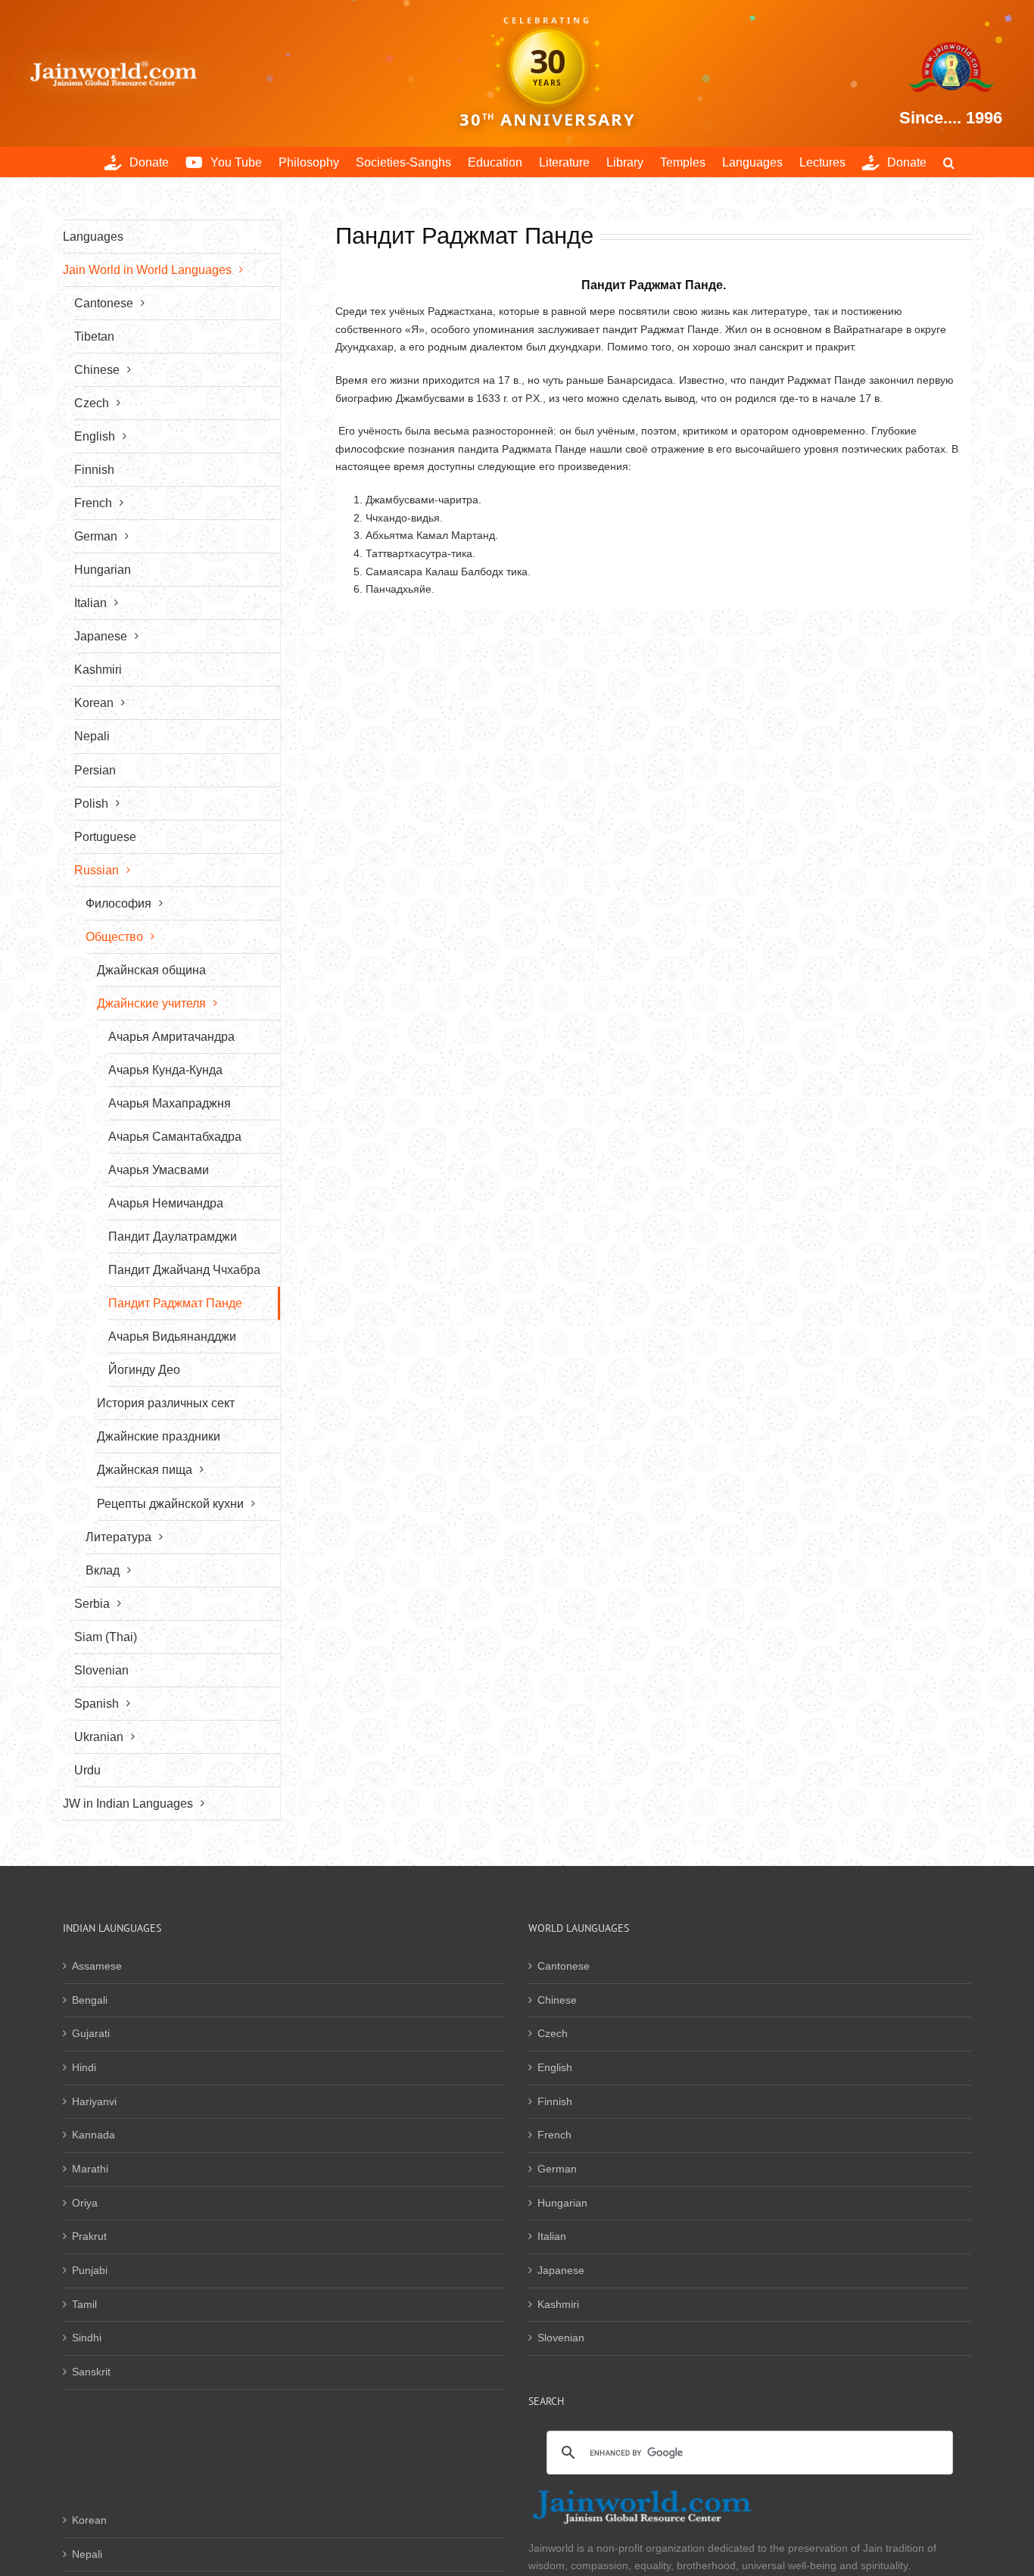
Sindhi (87, 2338)
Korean (89, 2520)
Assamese (97, 1966)
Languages (93, 237)
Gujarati (91, 2033)
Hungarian (562, 2203)
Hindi (84, 2067)
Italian (552, 2236)
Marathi (90, 2169)
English (555, 2067)
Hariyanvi (94, 2101)
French (554, 2135)
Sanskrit (91, 2372)
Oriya (85, 2203)
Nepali (87, 2554)
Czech (553, 2033)
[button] (949, 162)
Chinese (557, 2000)
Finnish (555, 2101)
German (557, 2169)
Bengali (90, 2000)
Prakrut (89, 2236)
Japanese (561, 2270)
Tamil (84, 2304)
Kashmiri (558, 2304)
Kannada (93, 2135)
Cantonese (564, 1966)
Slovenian (561, 2338)
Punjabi (90, 2270)
